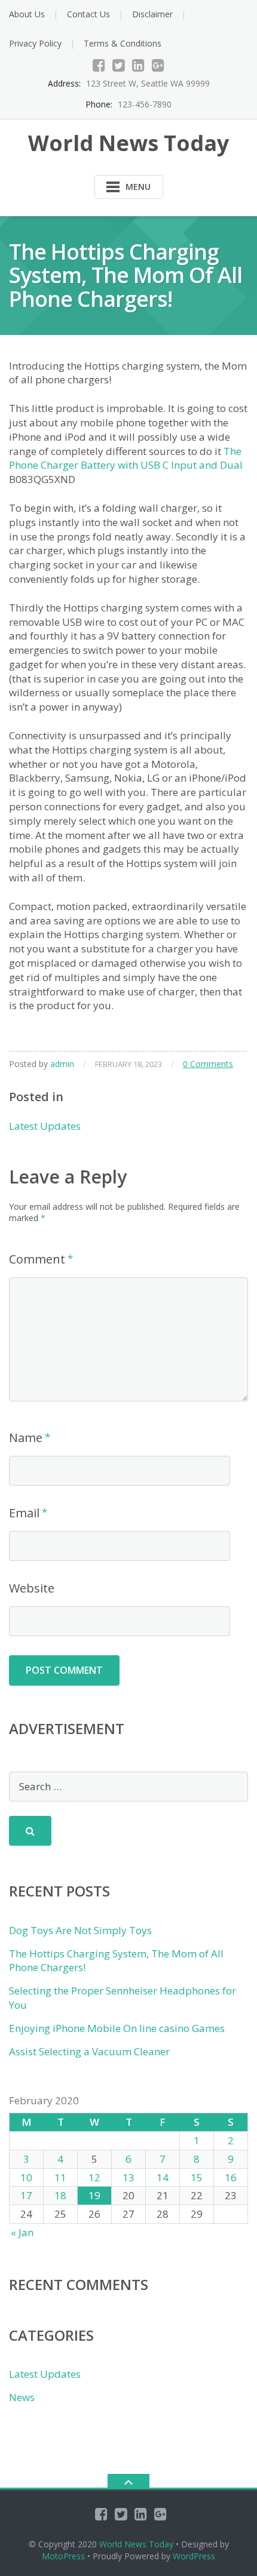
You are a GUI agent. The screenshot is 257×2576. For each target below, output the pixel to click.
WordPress (194, 2556)
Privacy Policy (35, 43)
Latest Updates (45, 1126)
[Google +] (158, 65)
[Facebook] (99, 65)
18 (60, 2195)
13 (128, 2177)
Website (32, 1588)
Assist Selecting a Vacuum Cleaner (89, 2051)
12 (94, 2177)
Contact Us (88, 14)
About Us (27, 14)
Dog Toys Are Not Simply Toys (80, 1930)
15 (197, 2177)
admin (62, 1064)
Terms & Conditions (123, 43)
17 (26, 2195)
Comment (37, 1259)
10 (26, 2177)
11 (60, 2177)
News (22, 2397)
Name (26, 1438)
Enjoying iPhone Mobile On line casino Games (117, 2028)
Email (24, 1513)
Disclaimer (152, 14)
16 (231, 2177)
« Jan (22, 2232)
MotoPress (63, 2556)
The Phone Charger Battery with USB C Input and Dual (126, 458)
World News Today (136, 2544)
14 (163, 2177)
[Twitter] (119, 65)
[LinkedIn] (138, 65)
